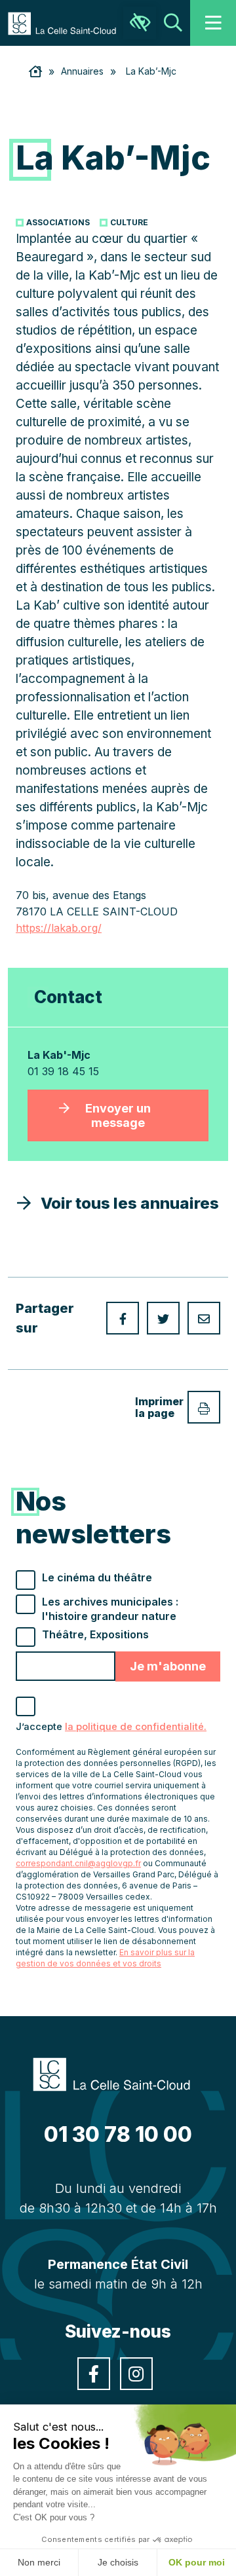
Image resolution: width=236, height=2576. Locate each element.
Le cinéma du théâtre (97, 1577)
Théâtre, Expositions (95, 1634)
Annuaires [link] (82, 71)
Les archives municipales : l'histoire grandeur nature (110, 1609)
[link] (69, 22)
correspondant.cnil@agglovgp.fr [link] (78, 1863)
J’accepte (111, 1727)
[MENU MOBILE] (213, 23)
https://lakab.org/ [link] (59, 928)
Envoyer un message (118, 1115)
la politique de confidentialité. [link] (136, 1727)
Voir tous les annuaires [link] (125, 1203)
